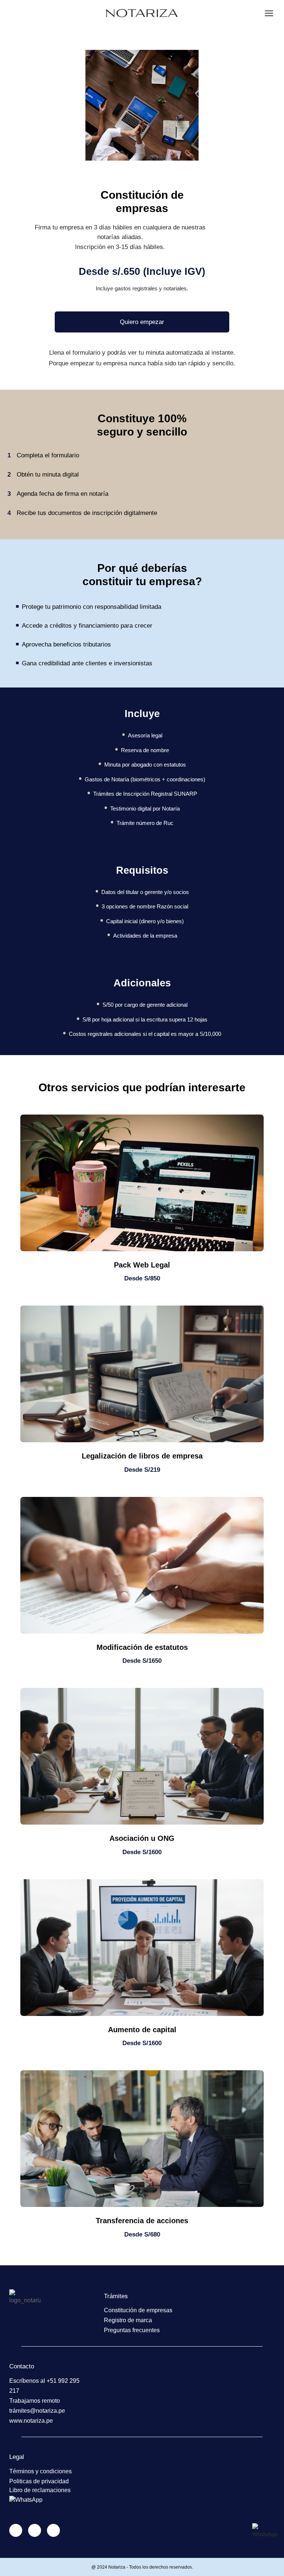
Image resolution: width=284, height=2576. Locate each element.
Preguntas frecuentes (132, 2330)
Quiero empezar (142, 322)
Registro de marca (128, 2320)
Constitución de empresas (138, 2310)
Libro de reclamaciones (40, 2490)
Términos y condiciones (40, 2471)
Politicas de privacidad (39, 2481)
